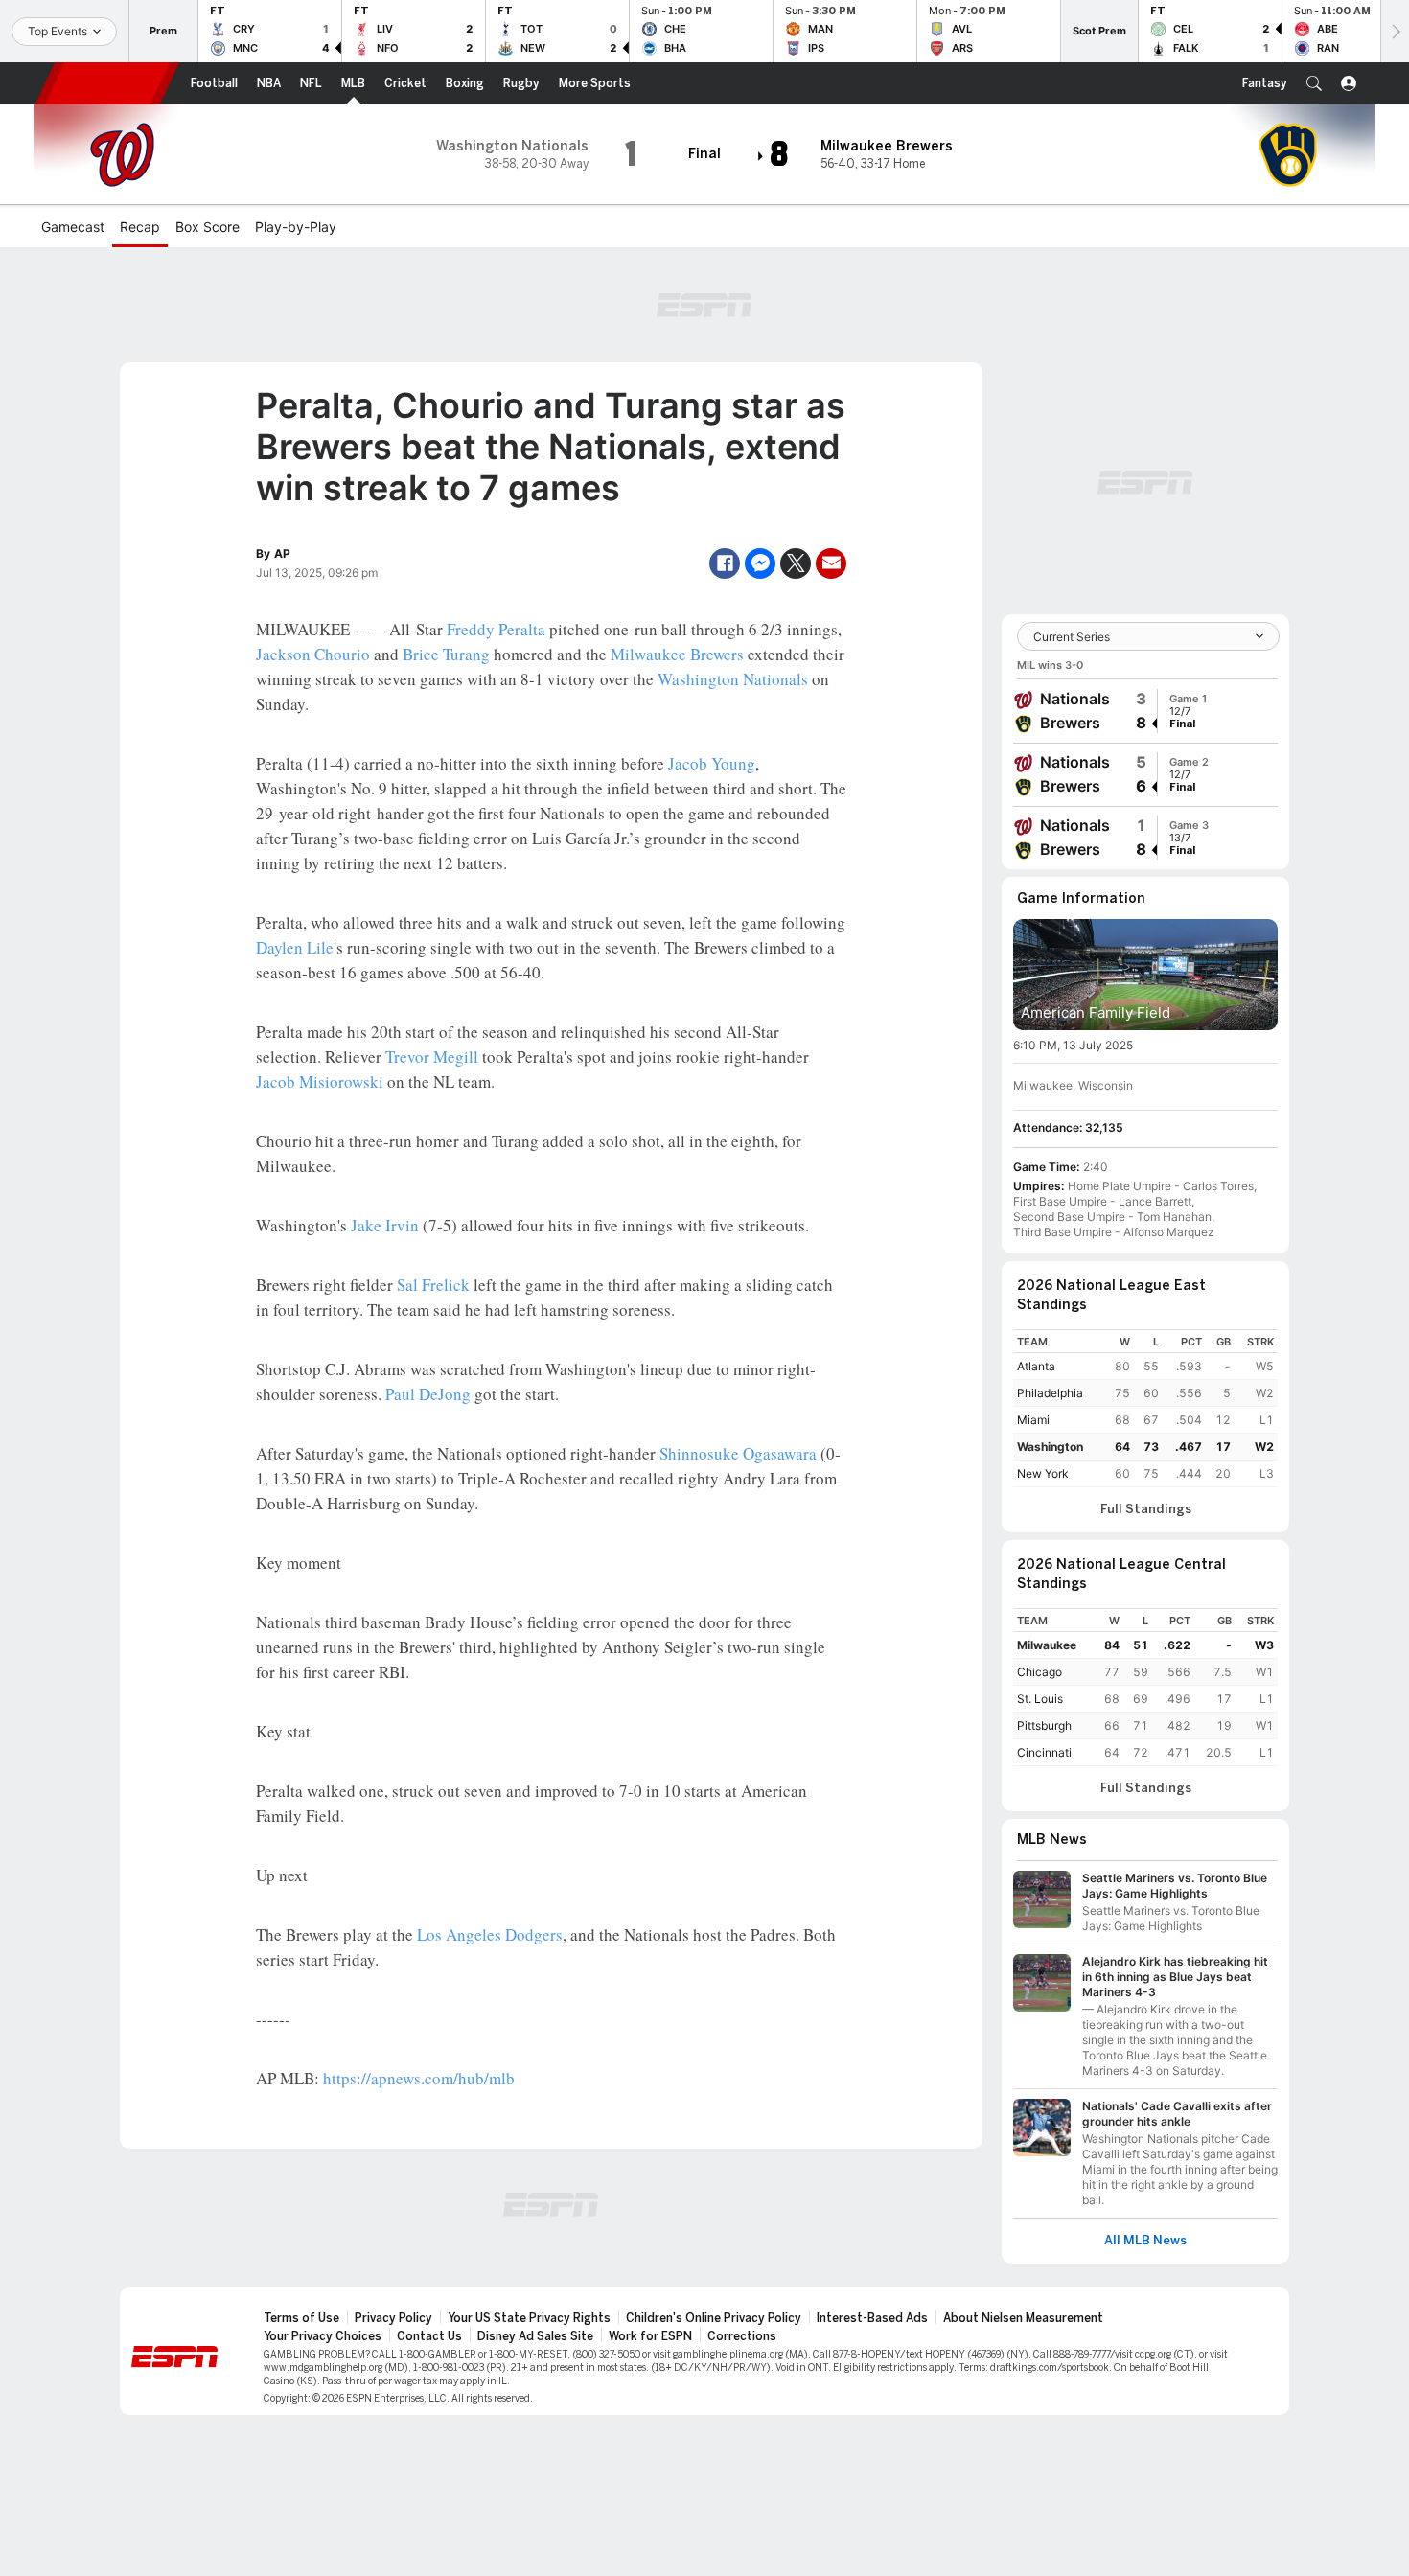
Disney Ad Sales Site (535, 2336)
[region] (1145, 1408)
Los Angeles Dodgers (490, 1934)
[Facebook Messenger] (760, 563)
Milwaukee (1047, 1645)
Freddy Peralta (496, 629)
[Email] (831, 563)
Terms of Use (301, 2318)
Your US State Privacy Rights (529, 2318)
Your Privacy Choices (323, 2336)
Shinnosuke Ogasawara (738, 1453)
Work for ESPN (650, 2336)
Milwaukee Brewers (677, 654)
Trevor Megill (432, 1057)
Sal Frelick (433, 1285)
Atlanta (1036, 1366)
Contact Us (429, 2336)
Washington (1050, 1447)
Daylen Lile (295, 947)
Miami (1033, 1420)
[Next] (1395, 31)
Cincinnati (1044, 1752)
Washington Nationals (733, 679)
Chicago (1039, 1672)
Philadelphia (1050, 1393)
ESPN (107, 83)
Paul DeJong (428, 1394)
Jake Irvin (385, 1225)
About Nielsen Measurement (1023, 2318)
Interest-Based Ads (872, 2318)
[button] (1314, 83)
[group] (1145, 711)
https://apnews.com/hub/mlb (419, 2078)
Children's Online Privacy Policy (714, 2318)
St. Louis (1040, 1699)
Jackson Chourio (313, 654)
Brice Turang (446, 654)
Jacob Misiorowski (320, 1081)
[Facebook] (725, 563)
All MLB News (1145, 2241)
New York (1043, 1473)
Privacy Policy (393, 2318)
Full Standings (1146, 1509)
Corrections (742, 2336)
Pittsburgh (1044, 1725)
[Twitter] (796, 563)
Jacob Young (712, 763)
